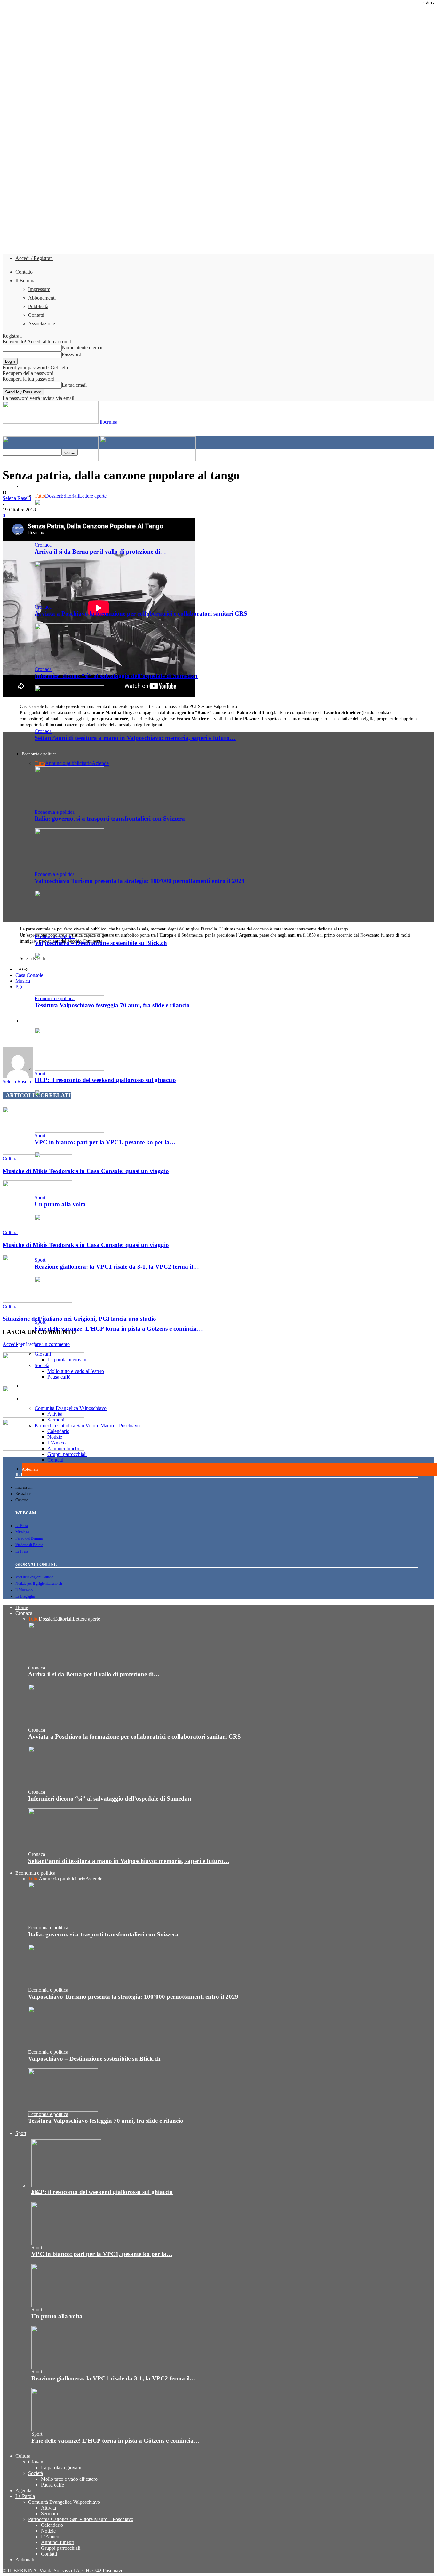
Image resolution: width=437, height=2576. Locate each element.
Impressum (39, 289)
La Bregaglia (25, 1596)
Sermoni (56, 1420)
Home (27, 474)
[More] (200, 1020)
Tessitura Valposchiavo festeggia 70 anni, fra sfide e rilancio (106, 2121)
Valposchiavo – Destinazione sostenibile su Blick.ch (101, 943)
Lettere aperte (93, 496)
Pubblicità (38, 306)
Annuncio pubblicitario (68, 763)
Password (72, 354)
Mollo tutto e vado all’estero (76, 1371)
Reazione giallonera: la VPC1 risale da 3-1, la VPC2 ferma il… (117, 1267)
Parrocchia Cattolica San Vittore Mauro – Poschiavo (87, 1425)
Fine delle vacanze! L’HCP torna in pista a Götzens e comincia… (119, 1329)
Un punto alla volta (60, 1204)
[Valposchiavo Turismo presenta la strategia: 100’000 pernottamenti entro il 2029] (69, 870)
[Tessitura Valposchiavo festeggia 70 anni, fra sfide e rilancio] (69, 994)
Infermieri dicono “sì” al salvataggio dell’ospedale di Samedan (116, 676)
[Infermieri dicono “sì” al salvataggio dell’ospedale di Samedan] (69, 665)
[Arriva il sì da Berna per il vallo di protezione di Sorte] (69, 540)
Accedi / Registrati (34, 258)
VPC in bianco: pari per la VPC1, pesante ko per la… (105, 1142)
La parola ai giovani (68, 1360)
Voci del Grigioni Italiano (34, 1577)
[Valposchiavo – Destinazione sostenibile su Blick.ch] (69, 932)
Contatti (36, 315)
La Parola (30, 1399)
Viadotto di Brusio (29, 1545)
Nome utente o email (83, 348)
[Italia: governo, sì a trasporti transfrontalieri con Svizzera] (69, 808)
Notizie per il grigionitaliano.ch (39, 1584)
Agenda (28, 1386)
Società (42, 1365)
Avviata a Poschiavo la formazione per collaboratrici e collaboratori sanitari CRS (141, 614)
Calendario (58, 1431)
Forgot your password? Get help (35, 367)
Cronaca (29, 487)
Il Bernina (25, 280)
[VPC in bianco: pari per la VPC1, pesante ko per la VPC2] (69, 1131)
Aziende (100, 763)
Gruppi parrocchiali (67, 1454)
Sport (40, 1074)
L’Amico (56, 1443)
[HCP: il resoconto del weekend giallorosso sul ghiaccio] (69, 1069)
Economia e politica (39, 754)
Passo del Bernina (29, 1538)
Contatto (24, 272)
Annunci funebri (64, 1448)
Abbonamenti (42, 298)
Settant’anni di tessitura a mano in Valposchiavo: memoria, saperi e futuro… (135, 738)
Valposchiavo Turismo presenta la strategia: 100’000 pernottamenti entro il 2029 (140, 881)
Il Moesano (24, 1590)
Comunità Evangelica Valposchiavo (71, 1408)
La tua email (74, 385)
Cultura (28, 1345)
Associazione (42, 324)
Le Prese (22, 1526)
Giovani (43, 1354)
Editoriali (70, 496)
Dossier (53, 496)
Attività (55, 1414)
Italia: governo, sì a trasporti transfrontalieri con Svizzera (110, 818)
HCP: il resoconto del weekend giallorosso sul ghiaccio (105, 1080)
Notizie (55, 1437)
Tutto (40, 496)
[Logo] (51, 459)
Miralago (22, 1532)
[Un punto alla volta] (69, 1193)
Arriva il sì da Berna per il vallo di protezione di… (100, 552)
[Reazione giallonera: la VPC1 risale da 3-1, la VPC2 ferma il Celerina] (69, 1255)
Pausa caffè (59, 1377)
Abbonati (30, 1469)
